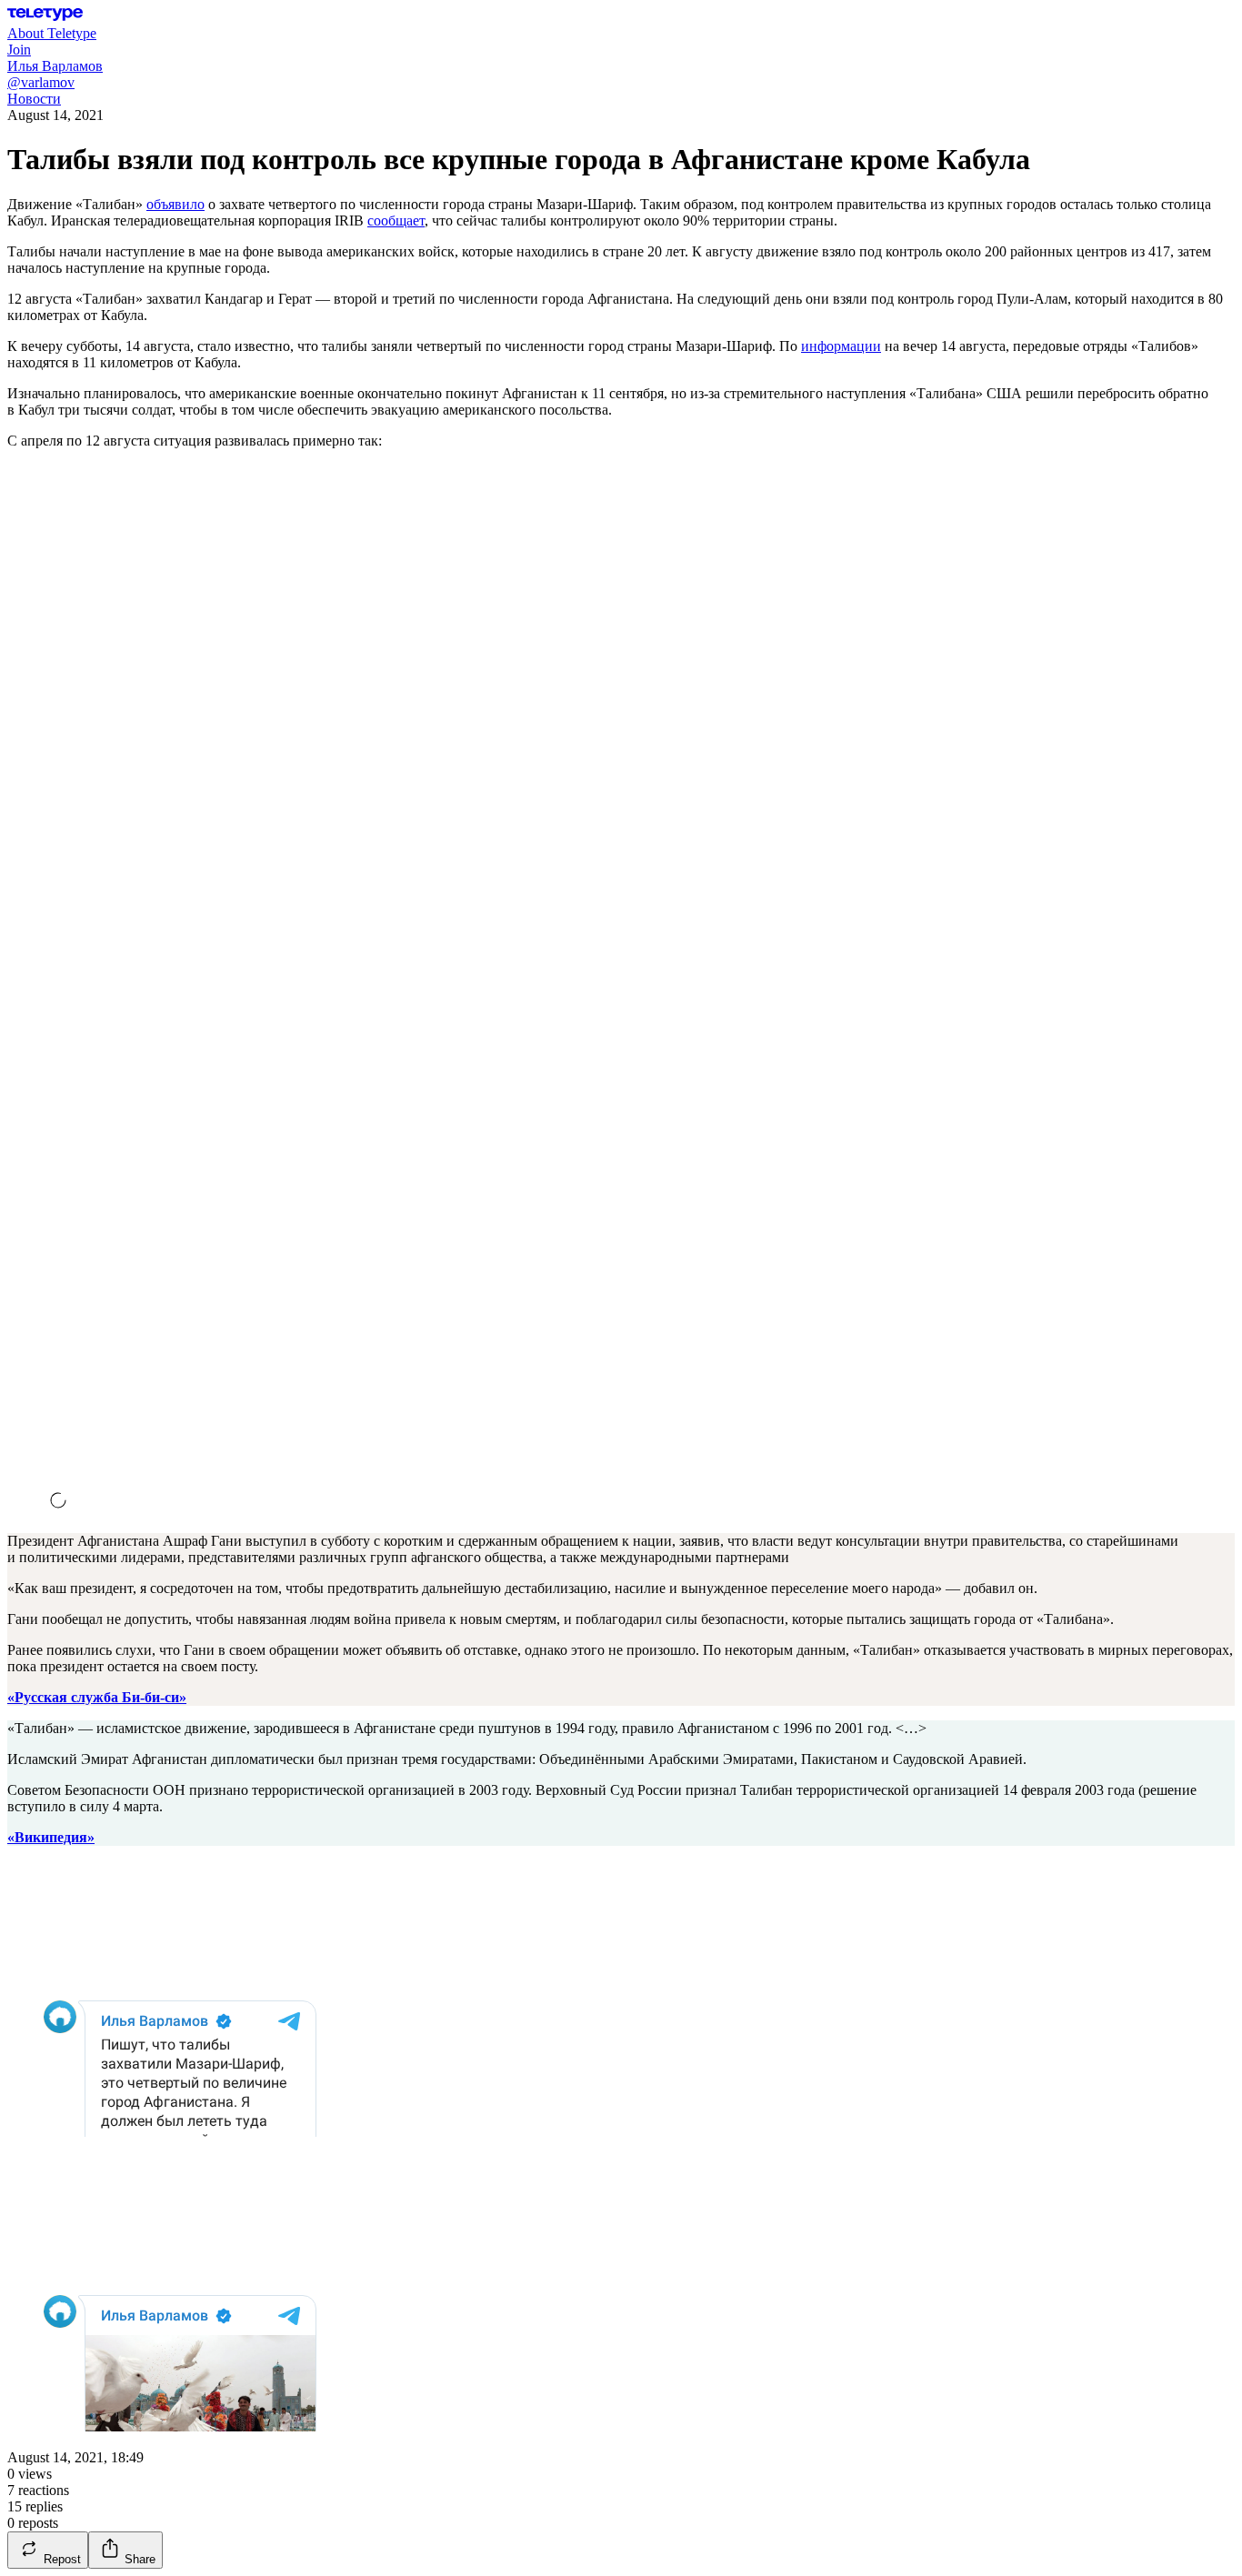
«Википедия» (51, 1837)
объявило (175, 204)
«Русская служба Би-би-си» (97, 1697)
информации (841, 346)
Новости (34, 99)
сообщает (396, 221)
